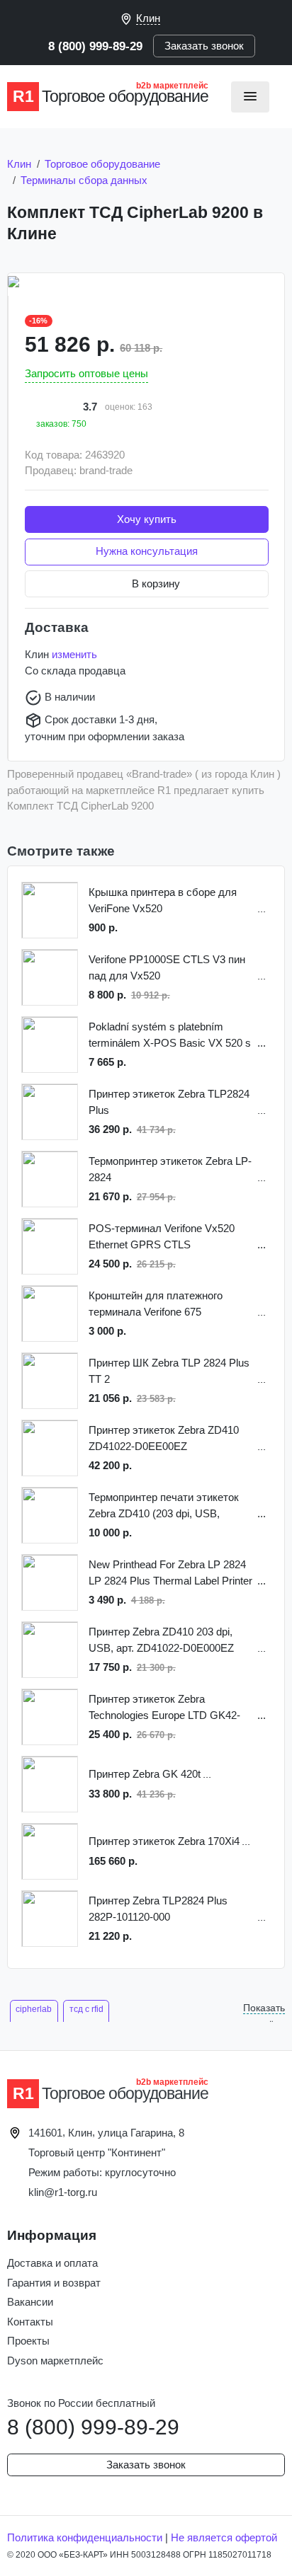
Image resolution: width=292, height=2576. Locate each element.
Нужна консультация (147, 551)
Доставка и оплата (52, 2263)
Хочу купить (147, 519)
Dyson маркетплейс (55, 2361)
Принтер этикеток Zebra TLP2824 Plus (169, 1102)
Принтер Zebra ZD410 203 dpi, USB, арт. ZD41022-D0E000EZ (161, 1640)
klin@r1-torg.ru (63, 2192)
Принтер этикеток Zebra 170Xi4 (164, 1841)
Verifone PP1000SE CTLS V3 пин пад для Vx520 (167, 967)
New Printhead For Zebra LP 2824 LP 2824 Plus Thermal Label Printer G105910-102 (170, 1574)
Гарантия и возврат (54, 2283)
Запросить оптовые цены (86, 373)
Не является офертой (224, 2537)
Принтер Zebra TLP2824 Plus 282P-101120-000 (158, 1909)
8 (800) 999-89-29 (95, 46)
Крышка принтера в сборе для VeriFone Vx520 (163, 900)
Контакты (30, 2322)
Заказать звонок (204, 46)
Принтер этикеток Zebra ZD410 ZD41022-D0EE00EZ (164, 1438)
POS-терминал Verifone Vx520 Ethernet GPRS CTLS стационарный (162, 1237)
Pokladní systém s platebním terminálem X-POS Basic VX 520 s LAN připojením (170, 1036)
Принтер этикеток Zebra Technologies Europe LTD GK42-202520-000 (164, 1708)
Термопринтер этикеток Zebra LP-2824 (170, 1169)
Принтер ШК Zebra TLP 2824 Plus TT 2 (169, 1371)
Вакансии (30, 2302)
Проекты (28, 2341)
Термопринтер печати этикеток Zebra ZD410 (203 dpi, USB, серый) (164, 1506)
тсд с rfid (86, 2009)
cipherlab (34, 2009)
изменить (74, 654)
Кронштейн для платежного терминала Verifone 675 (156, 1304)
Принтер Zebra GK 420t (145, 1774)
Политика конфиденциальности (85, 2537)
